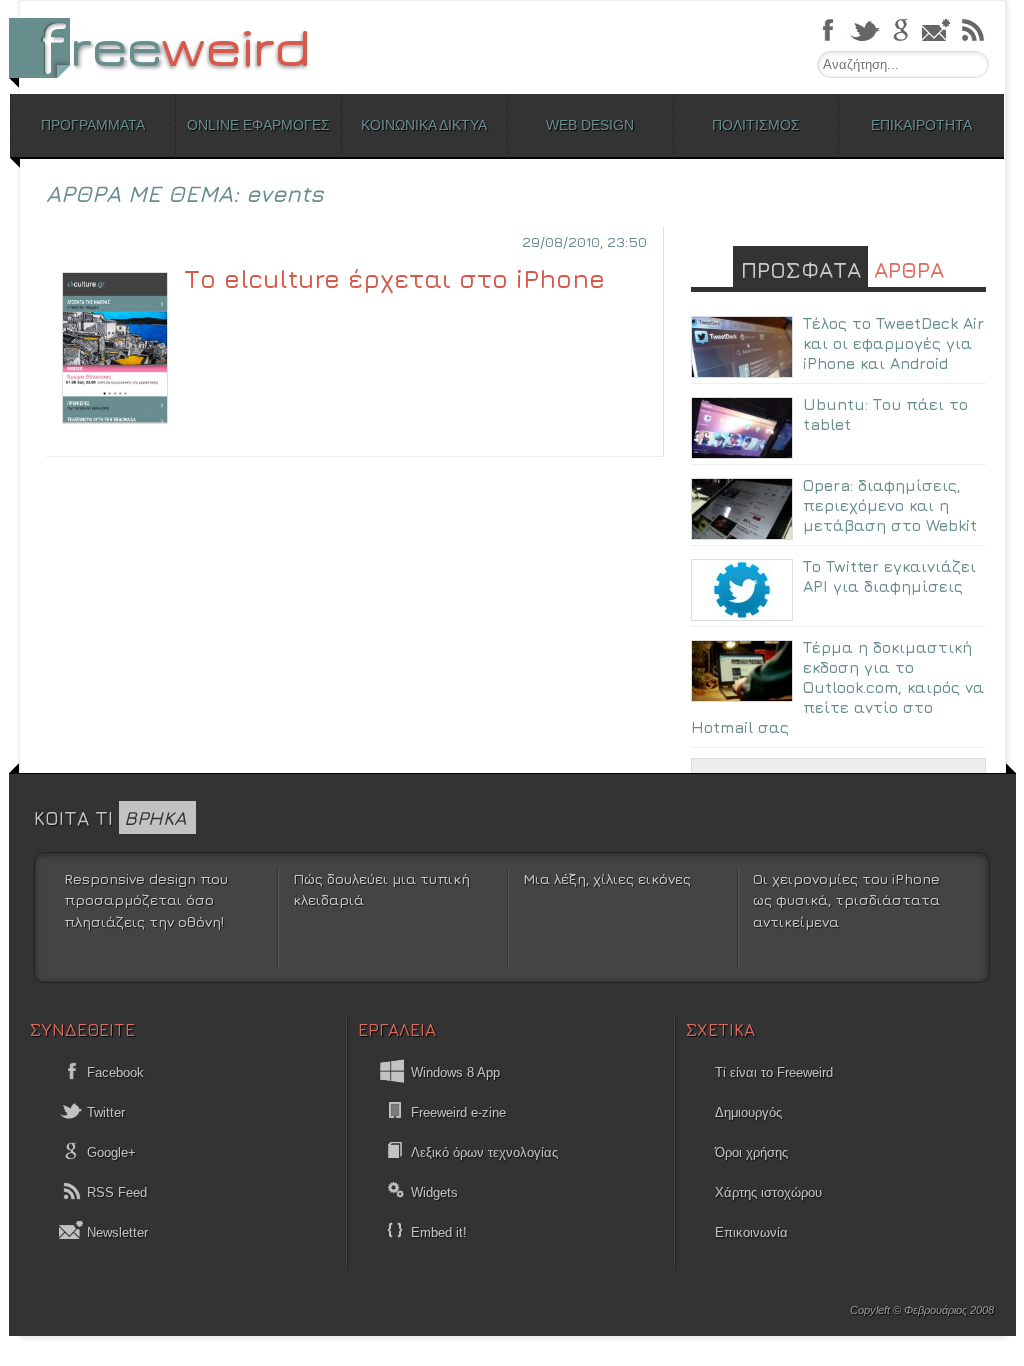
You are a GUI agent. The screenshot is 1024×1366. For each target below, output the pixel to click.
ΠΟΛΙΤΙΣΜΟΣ (756, 125)
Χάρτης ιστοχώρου (768, 1192)
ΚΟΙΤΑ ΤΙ (110, 817)
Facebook (113, 1072)
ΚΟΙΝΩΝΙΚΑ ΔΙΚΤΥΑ (424, 125)
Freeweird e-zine (458, 1112)
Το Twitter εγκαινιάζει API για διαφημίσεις (889, 576)
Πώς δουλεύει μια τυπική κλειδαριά (381, 889)
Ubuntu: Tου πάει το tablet (885, 414)
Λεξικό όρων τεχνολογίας (484, 1152)
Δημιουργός (748, 1112)
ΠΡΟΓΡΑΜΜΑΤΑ (93, 125)
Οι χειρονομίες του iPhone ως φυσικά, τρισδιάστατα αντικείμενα (846, 900)
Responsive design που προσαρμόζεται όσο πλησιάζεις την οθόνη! (146, 900)
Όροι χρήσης (751, 1152)
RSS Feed (115, 1192)
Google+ (109, 1152)
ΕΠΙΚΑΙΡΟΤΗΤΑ (921, 125)
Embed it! (439, 1232)
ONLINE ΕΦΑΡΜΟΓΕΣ (258, 125)
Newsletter (115, 1232)
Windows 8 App (455, 1072)
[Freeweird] (170, 47)
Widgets (434, 1192)
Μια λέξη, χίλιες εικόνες (607, 878)
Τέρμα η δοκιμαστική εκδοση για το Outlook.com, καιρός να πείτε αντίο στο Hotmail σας (837, 687)
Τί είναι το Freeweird (774, 1072)
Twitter (104, 1112)
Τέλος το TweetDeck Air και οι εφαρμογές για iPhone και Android (893, 343)
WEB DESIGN (590, 125)
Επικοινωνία (751, 1232)
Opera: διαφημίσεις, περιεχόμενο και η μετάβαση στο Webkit (890, 505)
